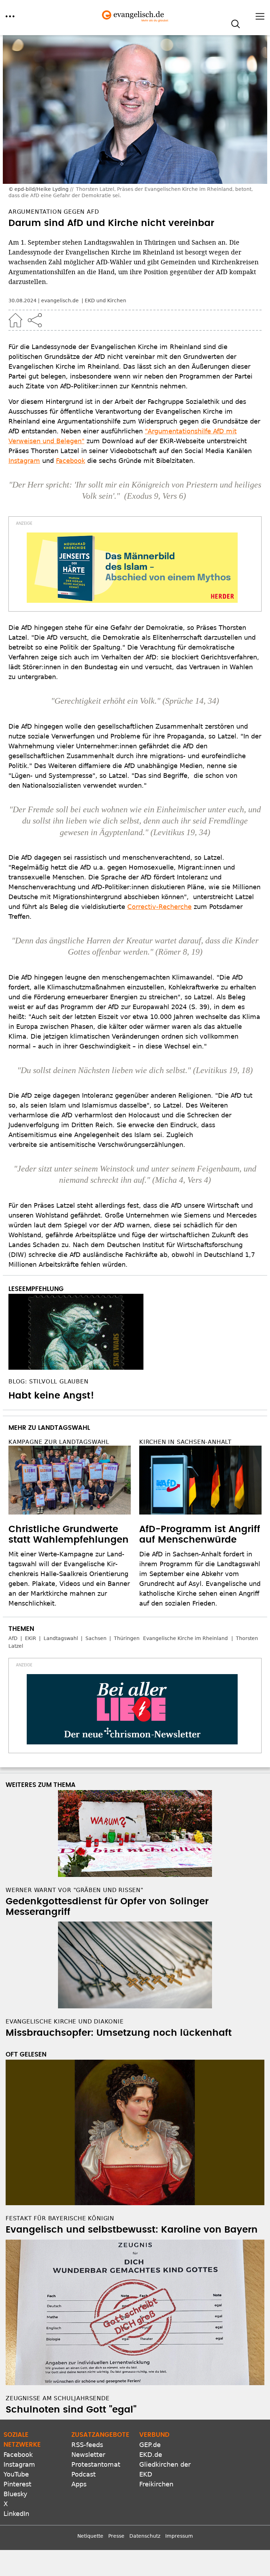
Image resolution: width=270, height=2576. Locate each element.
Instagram (24, 461)
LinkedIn (16, 2514)
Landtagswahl (61, 1638)
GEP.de (150, 2445)
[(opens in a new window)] (132, 568)
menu (10, 16)
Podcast (83, 2474)
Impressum (179, 2536)
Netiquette (90, 2536)
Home (15, 320)
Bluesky (15, 2494)
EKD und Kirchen (105, 301)
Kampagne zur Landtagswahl (59, 1442)
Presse (116, 2536)
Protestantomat (96, 2464)
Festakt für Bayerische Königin (60, 2218)
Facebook (70, 461)
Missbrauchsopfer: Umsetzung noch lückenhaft (119, 2033)
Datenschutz (145, 2536)
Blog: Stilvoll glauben (49, 1381)
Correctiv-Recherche (159, 907)
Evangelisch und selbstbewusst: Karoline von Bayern (132, 2230)
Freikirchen (156, 2484)
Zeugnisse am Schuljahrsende (58, 2398)
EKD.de (151, 2455)
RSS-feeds (87, 2445)
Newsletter (88, 2455)
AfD (13, 1638)
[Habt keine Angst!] (135, 1332)
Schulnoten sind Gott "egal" (71, 2410)
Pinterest (17, 2484)
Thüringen (127, 1638)
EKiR (31, 1638)
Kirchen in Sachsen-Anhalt (185, 1442)
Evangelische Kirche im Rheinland (185, 1638)
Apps (79, 2484)
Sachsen (96, 1638)
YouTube (16, 2474)
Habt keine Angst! (51, 1396)
